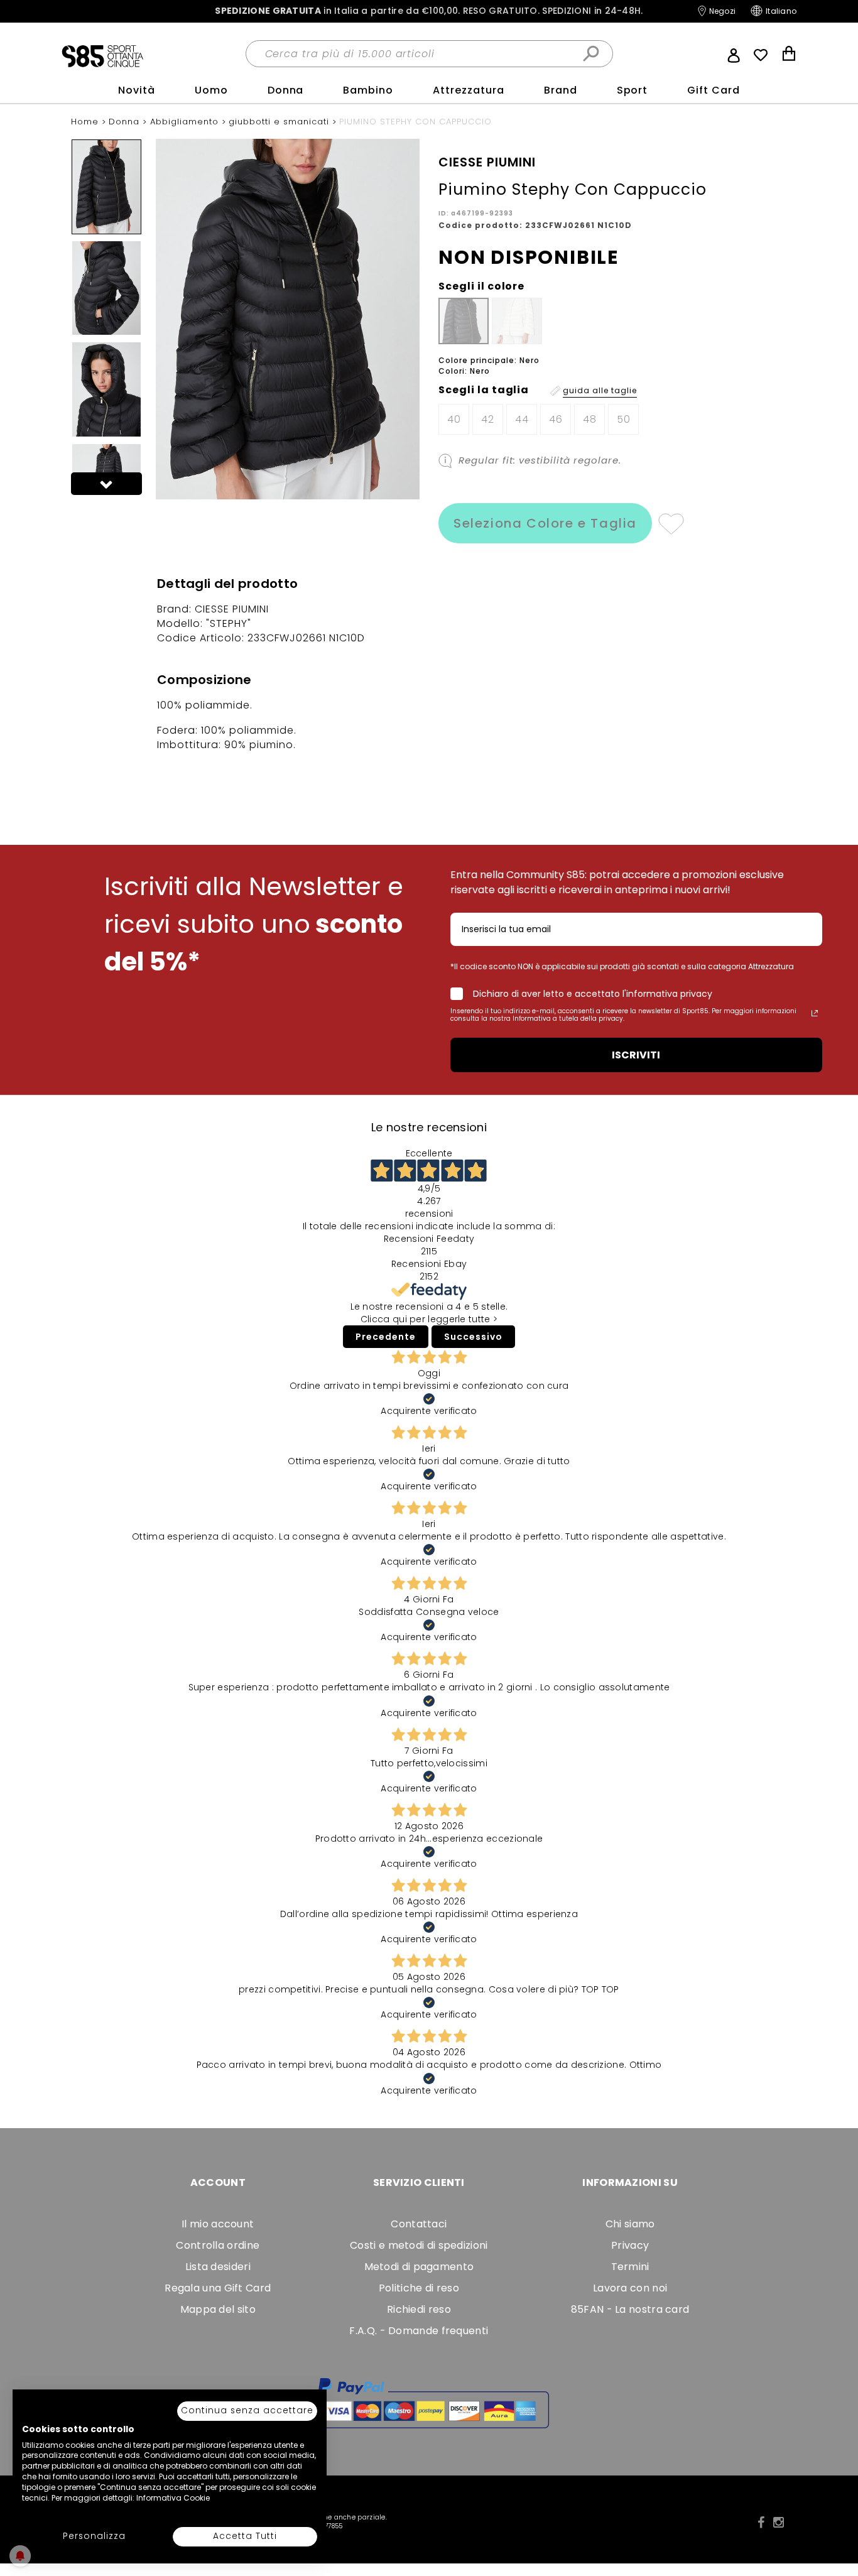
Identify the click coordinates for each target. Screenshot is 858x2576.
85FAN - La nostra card (630, 2309)
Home (86, 122)
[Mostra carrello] (789, 55)
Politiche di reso (419, 2288)
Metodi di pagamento (419, 2267)
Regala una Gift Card (218, 2288)
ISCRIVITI (636, 1055)
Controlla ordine (218, 2245)
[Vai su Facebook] (761, 2523)
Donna (286, 90)
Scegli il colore (481, 286)
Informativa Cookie (173, 2498)
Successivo (473, 1337)
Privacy (630, 2245)
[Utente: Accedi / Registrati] (734, 54)
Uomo (211, 90)
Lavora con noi (630, 2288)
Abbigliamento (186, 122)
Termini (630, 2267)
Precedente (386, 1337)
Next (107, 484)
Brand (561, 90)
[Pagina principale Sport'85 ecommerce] (102, 55)
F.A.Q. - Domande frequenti (419, 2331)
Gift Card (714, 90)
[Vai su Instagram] (779, 2523)
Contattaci (419, 2224)
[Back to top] (835, 2509)
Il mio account (218, 2224)
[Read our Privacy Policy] (815, 1013)
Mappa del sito (218, 2309)
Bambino (368, 90)
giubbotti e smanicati (280, 122)
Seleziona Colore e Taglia (545, 523)
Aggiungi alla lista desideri (671, 523)
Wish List (761, 55)
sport (633, 90)
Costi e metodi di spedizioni (419, 2245)
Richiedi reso (419, 2309)
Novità (137, 90)
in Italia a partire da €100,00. (429, 11)
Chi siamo (630, 2224)
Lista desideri (218, 2267)
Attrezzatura (469, 90)
